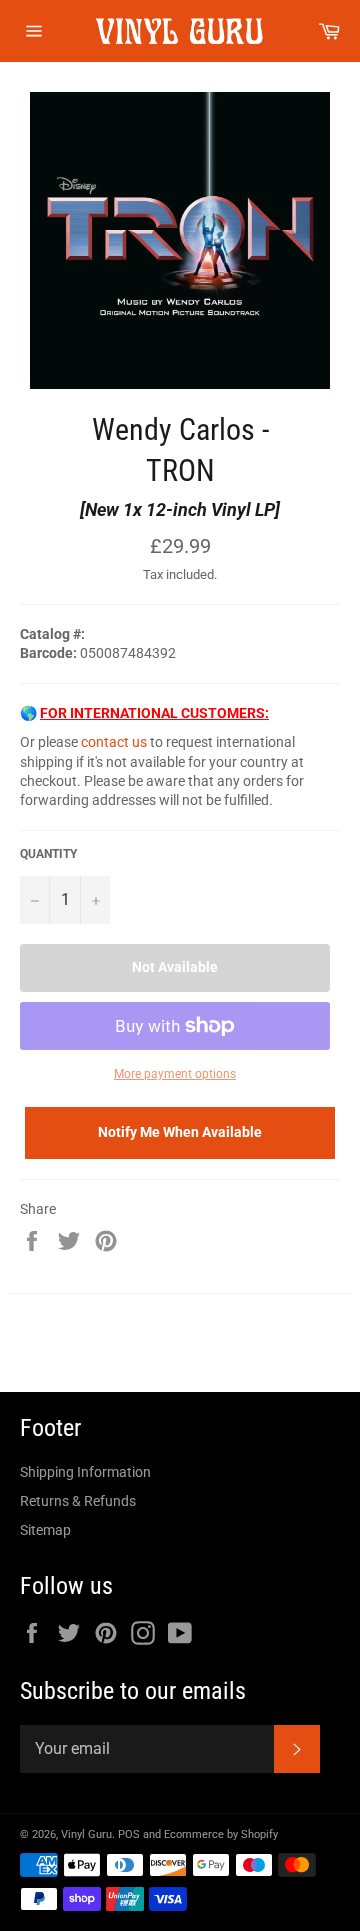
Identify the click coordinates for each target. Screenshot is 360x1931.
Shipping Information (85, 1472)
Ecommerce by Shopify (221, 1834)
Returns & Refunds (78, 1501)
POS (129, 1834)
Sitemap (45, 1530)
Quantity (48, 854)
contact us (114, 742)
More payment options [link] (175, 1074)
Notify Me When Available (180, 1132)
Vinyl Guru (86, 1834)
